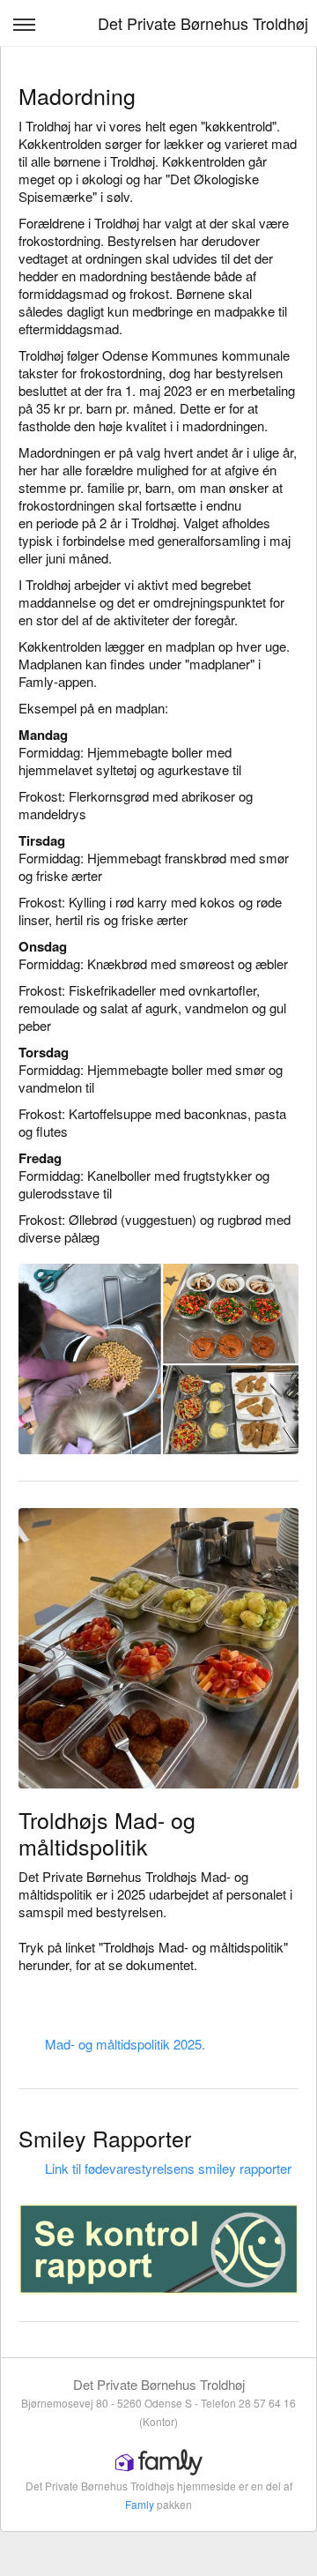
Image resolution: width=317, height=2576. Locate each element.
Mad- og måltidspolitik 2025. (125, 2044)
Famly (140, 2504)
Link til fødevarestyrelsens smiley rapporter (168, 2168)
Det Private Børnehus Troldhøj (203, 23)
